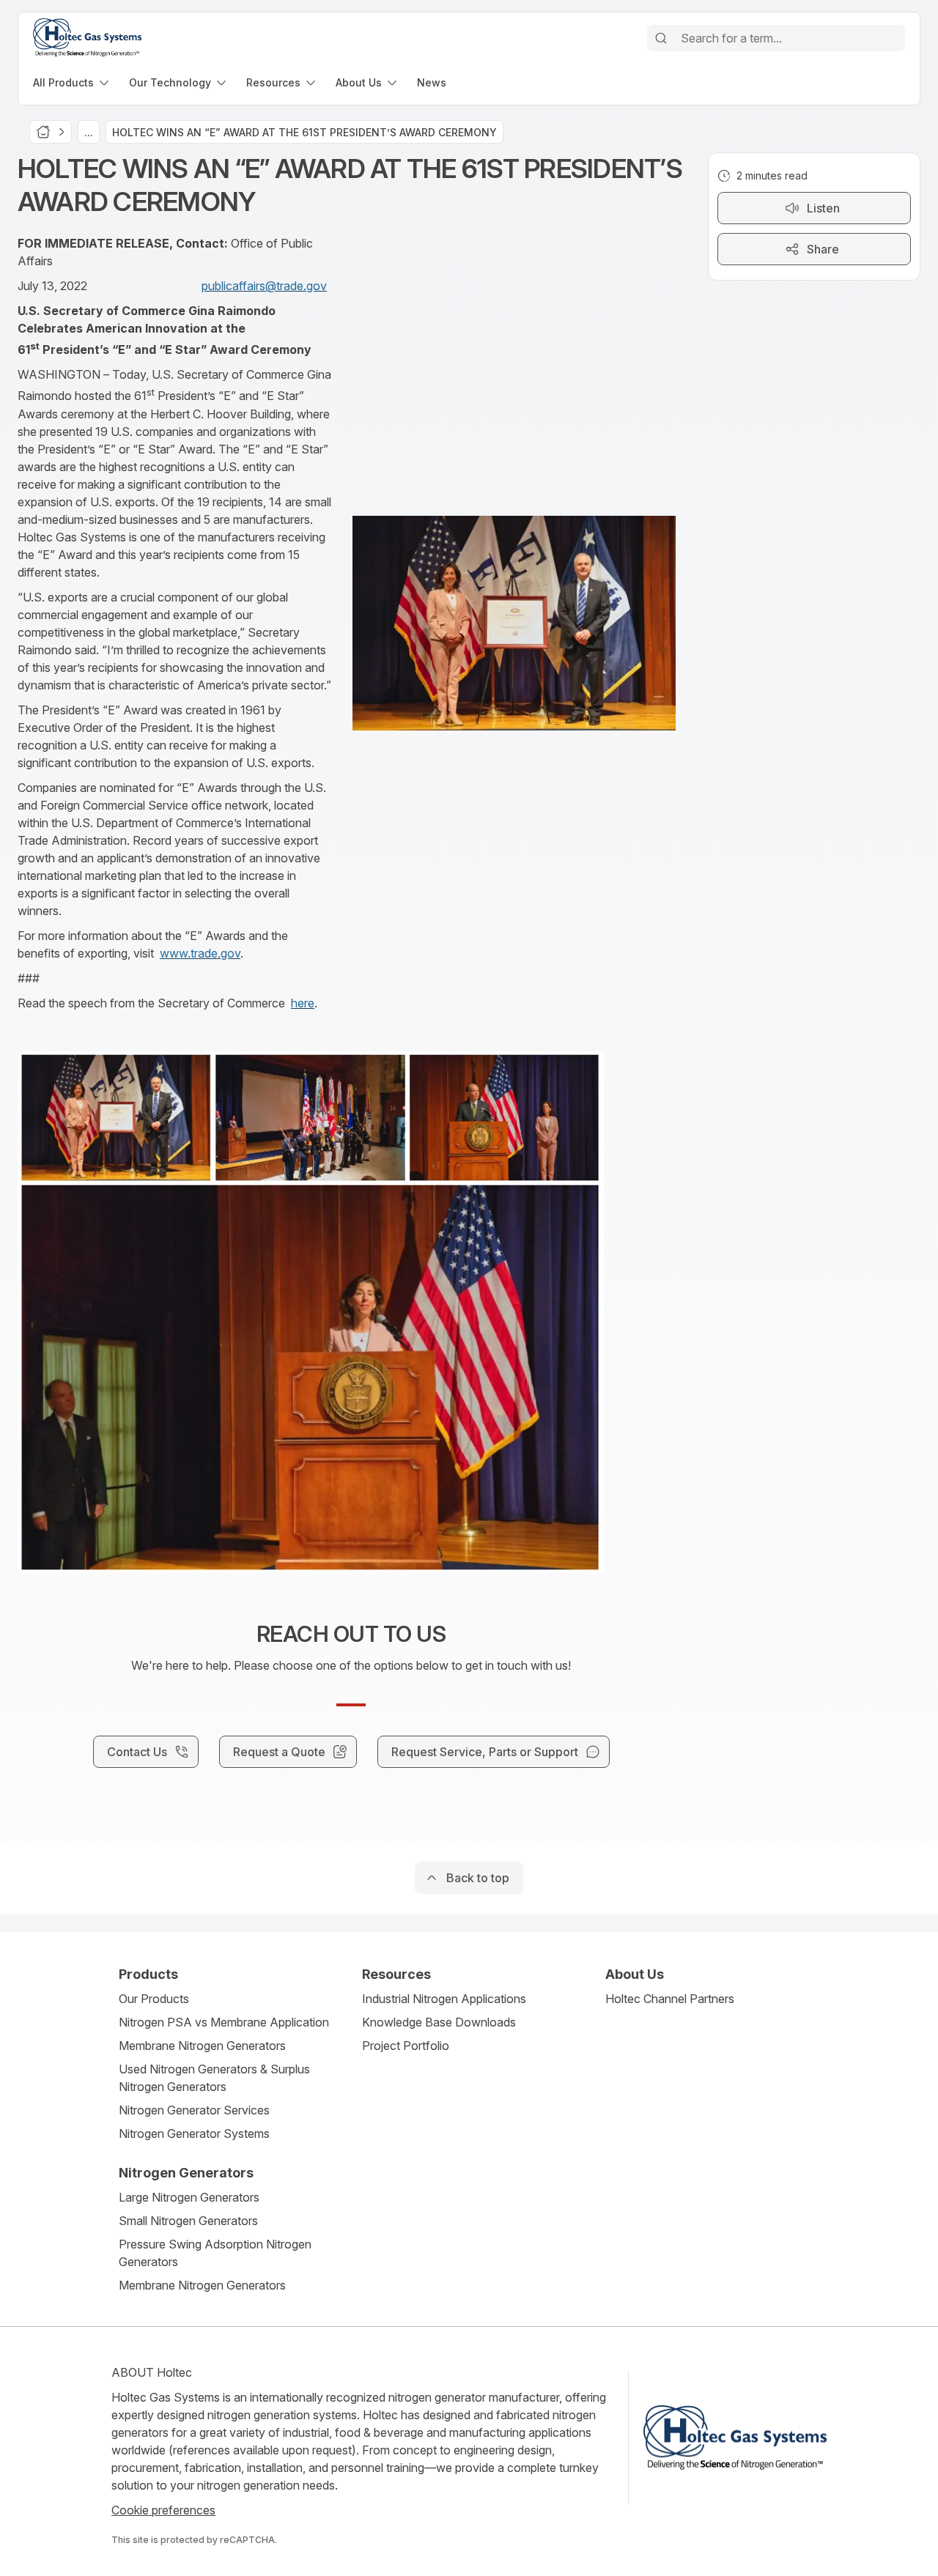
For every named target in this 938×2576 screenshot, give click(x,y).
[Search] (661, 38)
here (303, 1003)
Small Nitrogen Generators (188, 2221)
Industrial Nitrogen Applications (444, 1999)
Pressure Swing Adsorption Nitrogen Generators (215, 2253)
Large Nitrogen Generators (189, 2197)
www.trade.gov (200, 953)
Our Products (154, 1999)
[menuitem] (72, 82)
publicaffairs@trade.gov (264, 286)
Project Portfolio (406, 2046)
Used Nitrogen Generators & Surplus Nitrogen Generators (214, 2078)
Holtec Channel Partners (670, 1999)
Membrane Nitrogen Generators (202, 2046)
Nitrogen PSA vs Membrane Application (224, 2022)
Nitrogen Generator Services (194, 2110)
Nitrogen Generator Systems (194, 2133)
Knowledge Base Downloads (439, 2022)
